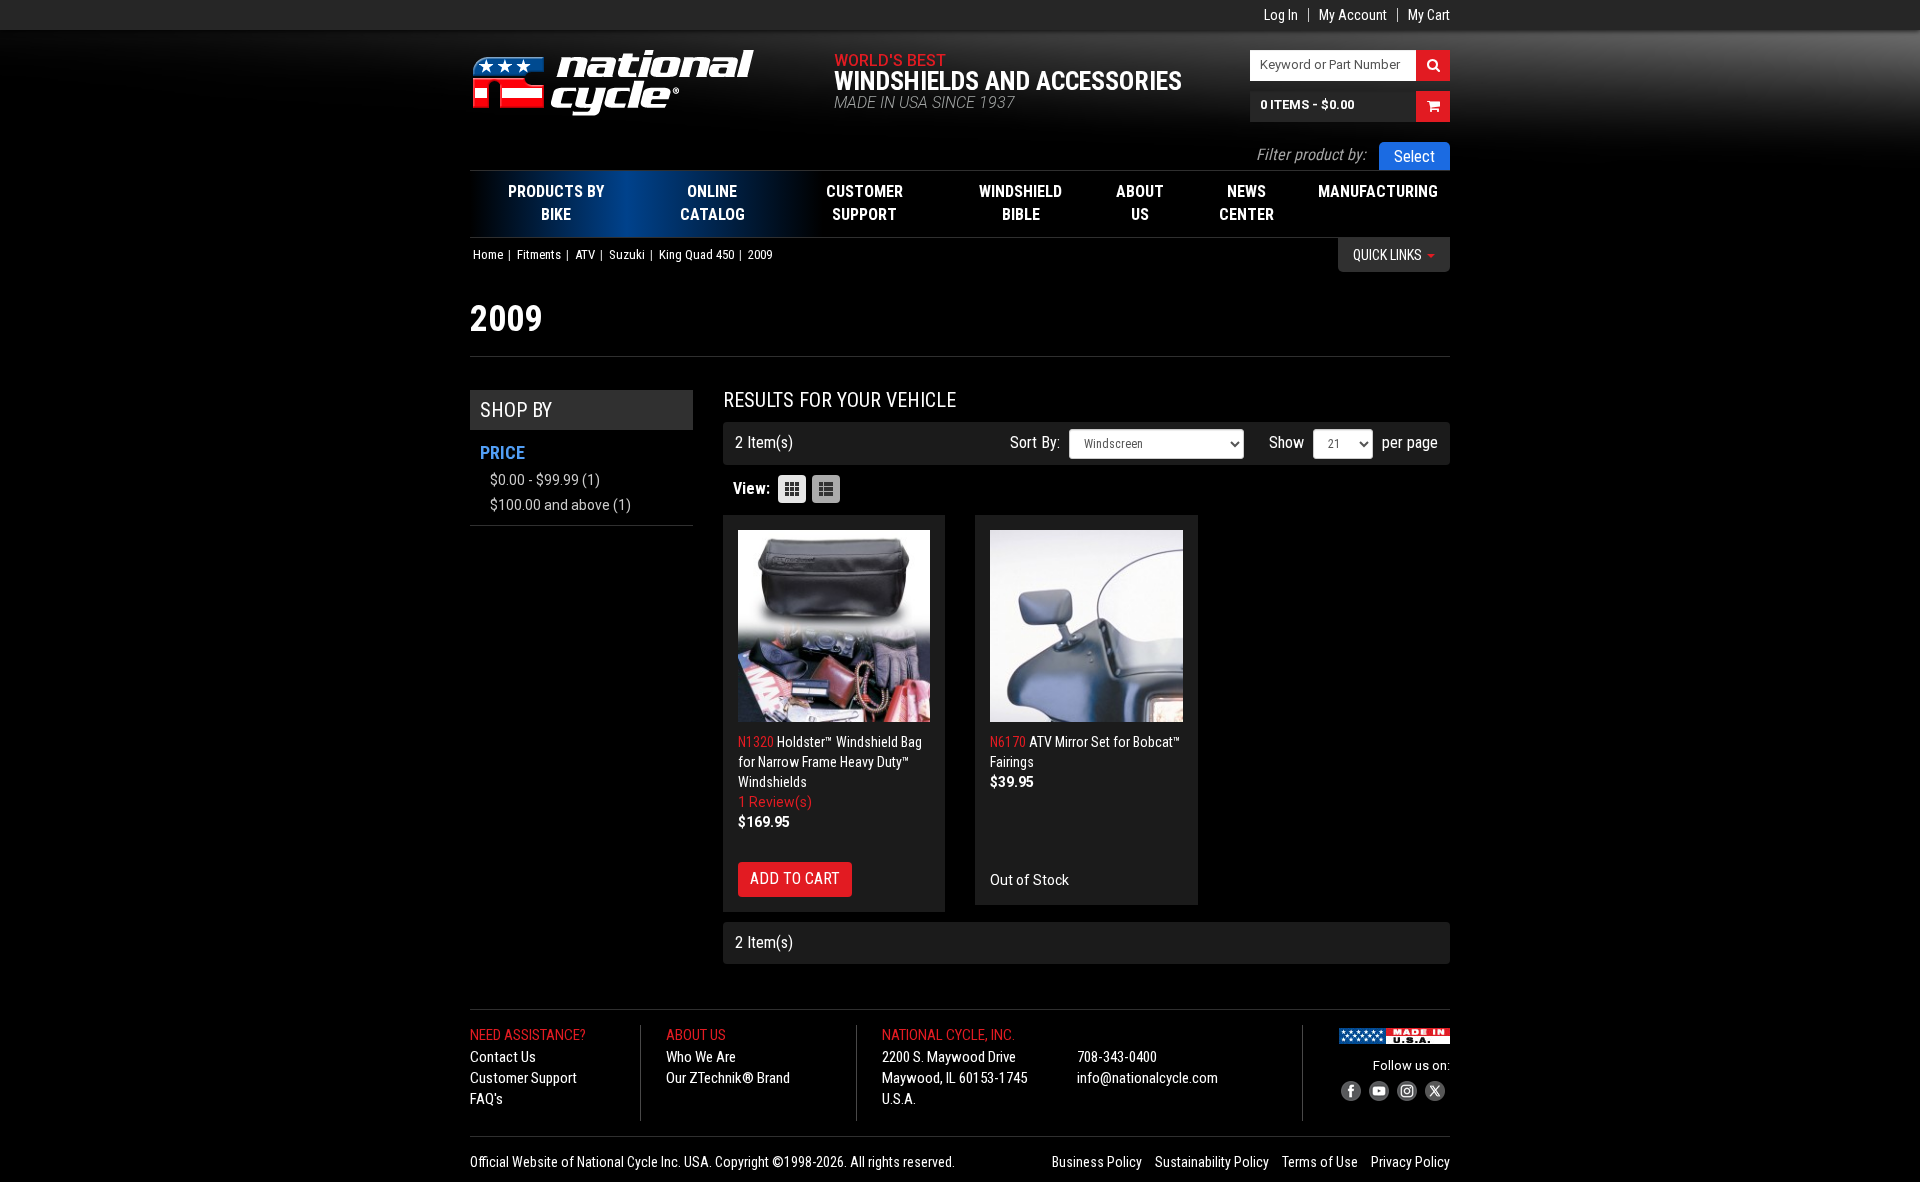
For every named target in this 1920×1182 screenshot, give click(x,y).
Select (1414, 156)
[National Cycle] (623, 83)
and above (550, 505)
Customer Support (523, 1078)
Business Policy (1097, 1162)
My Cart (1429, 15)
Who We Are (701, 1057)
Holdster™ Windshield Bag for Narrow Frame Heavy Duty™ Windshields (830, 762)
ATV (585, 254)
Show (1286, 442)
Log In (1281, 15)
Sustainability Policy (1212, 1162)
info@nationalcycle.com (1147, 1078)
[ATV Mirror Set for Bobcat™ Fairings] (1086, 626)
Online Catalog (712, 203)
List (826, 489)
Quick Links (1389, 255)
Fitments (539, 254)
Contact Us (503, 1057)
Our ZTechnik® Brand (728, 1078)
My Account (1353, 15)
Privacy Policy (1410, 1162)
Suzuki (627, 254)
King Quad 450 (696, 254)
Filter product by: (1311, 154)
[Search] (1433, 65)
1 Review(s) (775, 802)
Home (488, 254)
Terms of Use (1320, 1162)
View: (751, 488)
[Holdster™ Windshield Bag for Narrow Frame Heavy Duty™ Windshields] (834, 626)
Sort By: (1035, 442)
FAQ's (486, 1099)
